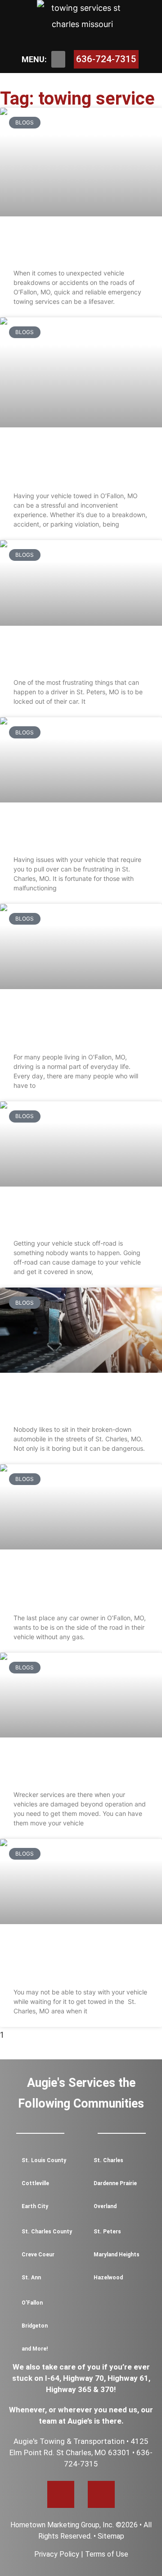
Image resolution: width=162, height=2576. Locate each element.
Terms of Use (107, 2554)
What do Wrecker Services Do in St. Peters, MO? (74, 1767)
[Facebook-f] (61, 2494)
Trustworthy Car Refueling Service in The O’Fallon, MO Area (76, 1584)
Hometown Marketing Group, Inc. (62, 2525)
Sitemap (111, 2536)
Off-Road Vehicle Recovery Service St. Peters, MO (75, 1216)
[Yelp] (101, 2494)
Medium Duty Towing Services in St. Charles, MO (75, 832)
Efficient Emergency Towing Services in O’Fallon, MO (77, 246)
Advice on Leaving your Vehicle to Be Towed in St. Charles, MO (73, 1959)
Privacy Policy (57, 2554)
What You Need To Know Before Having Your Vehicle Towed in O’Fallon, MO (75, 462)
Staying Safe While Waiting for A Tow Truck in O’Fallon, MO (76, 1024)
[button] (58, 60)
